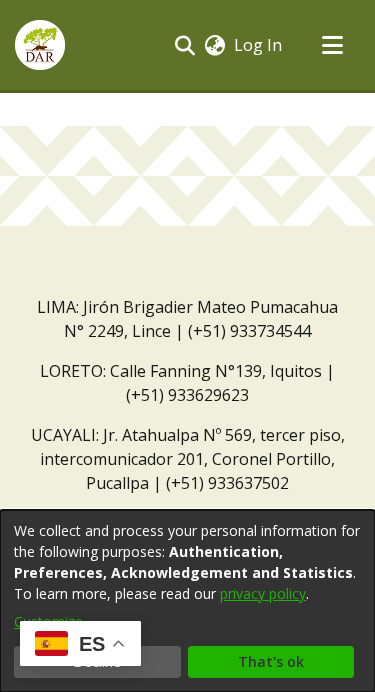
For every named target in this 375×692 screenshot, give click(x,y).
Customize (48, 621)
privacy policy (263, 593)
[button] (40, 45)
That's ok (271, 661)
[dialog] (187, 601)
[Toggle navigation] (332, 45)
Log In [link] (259, 45)
